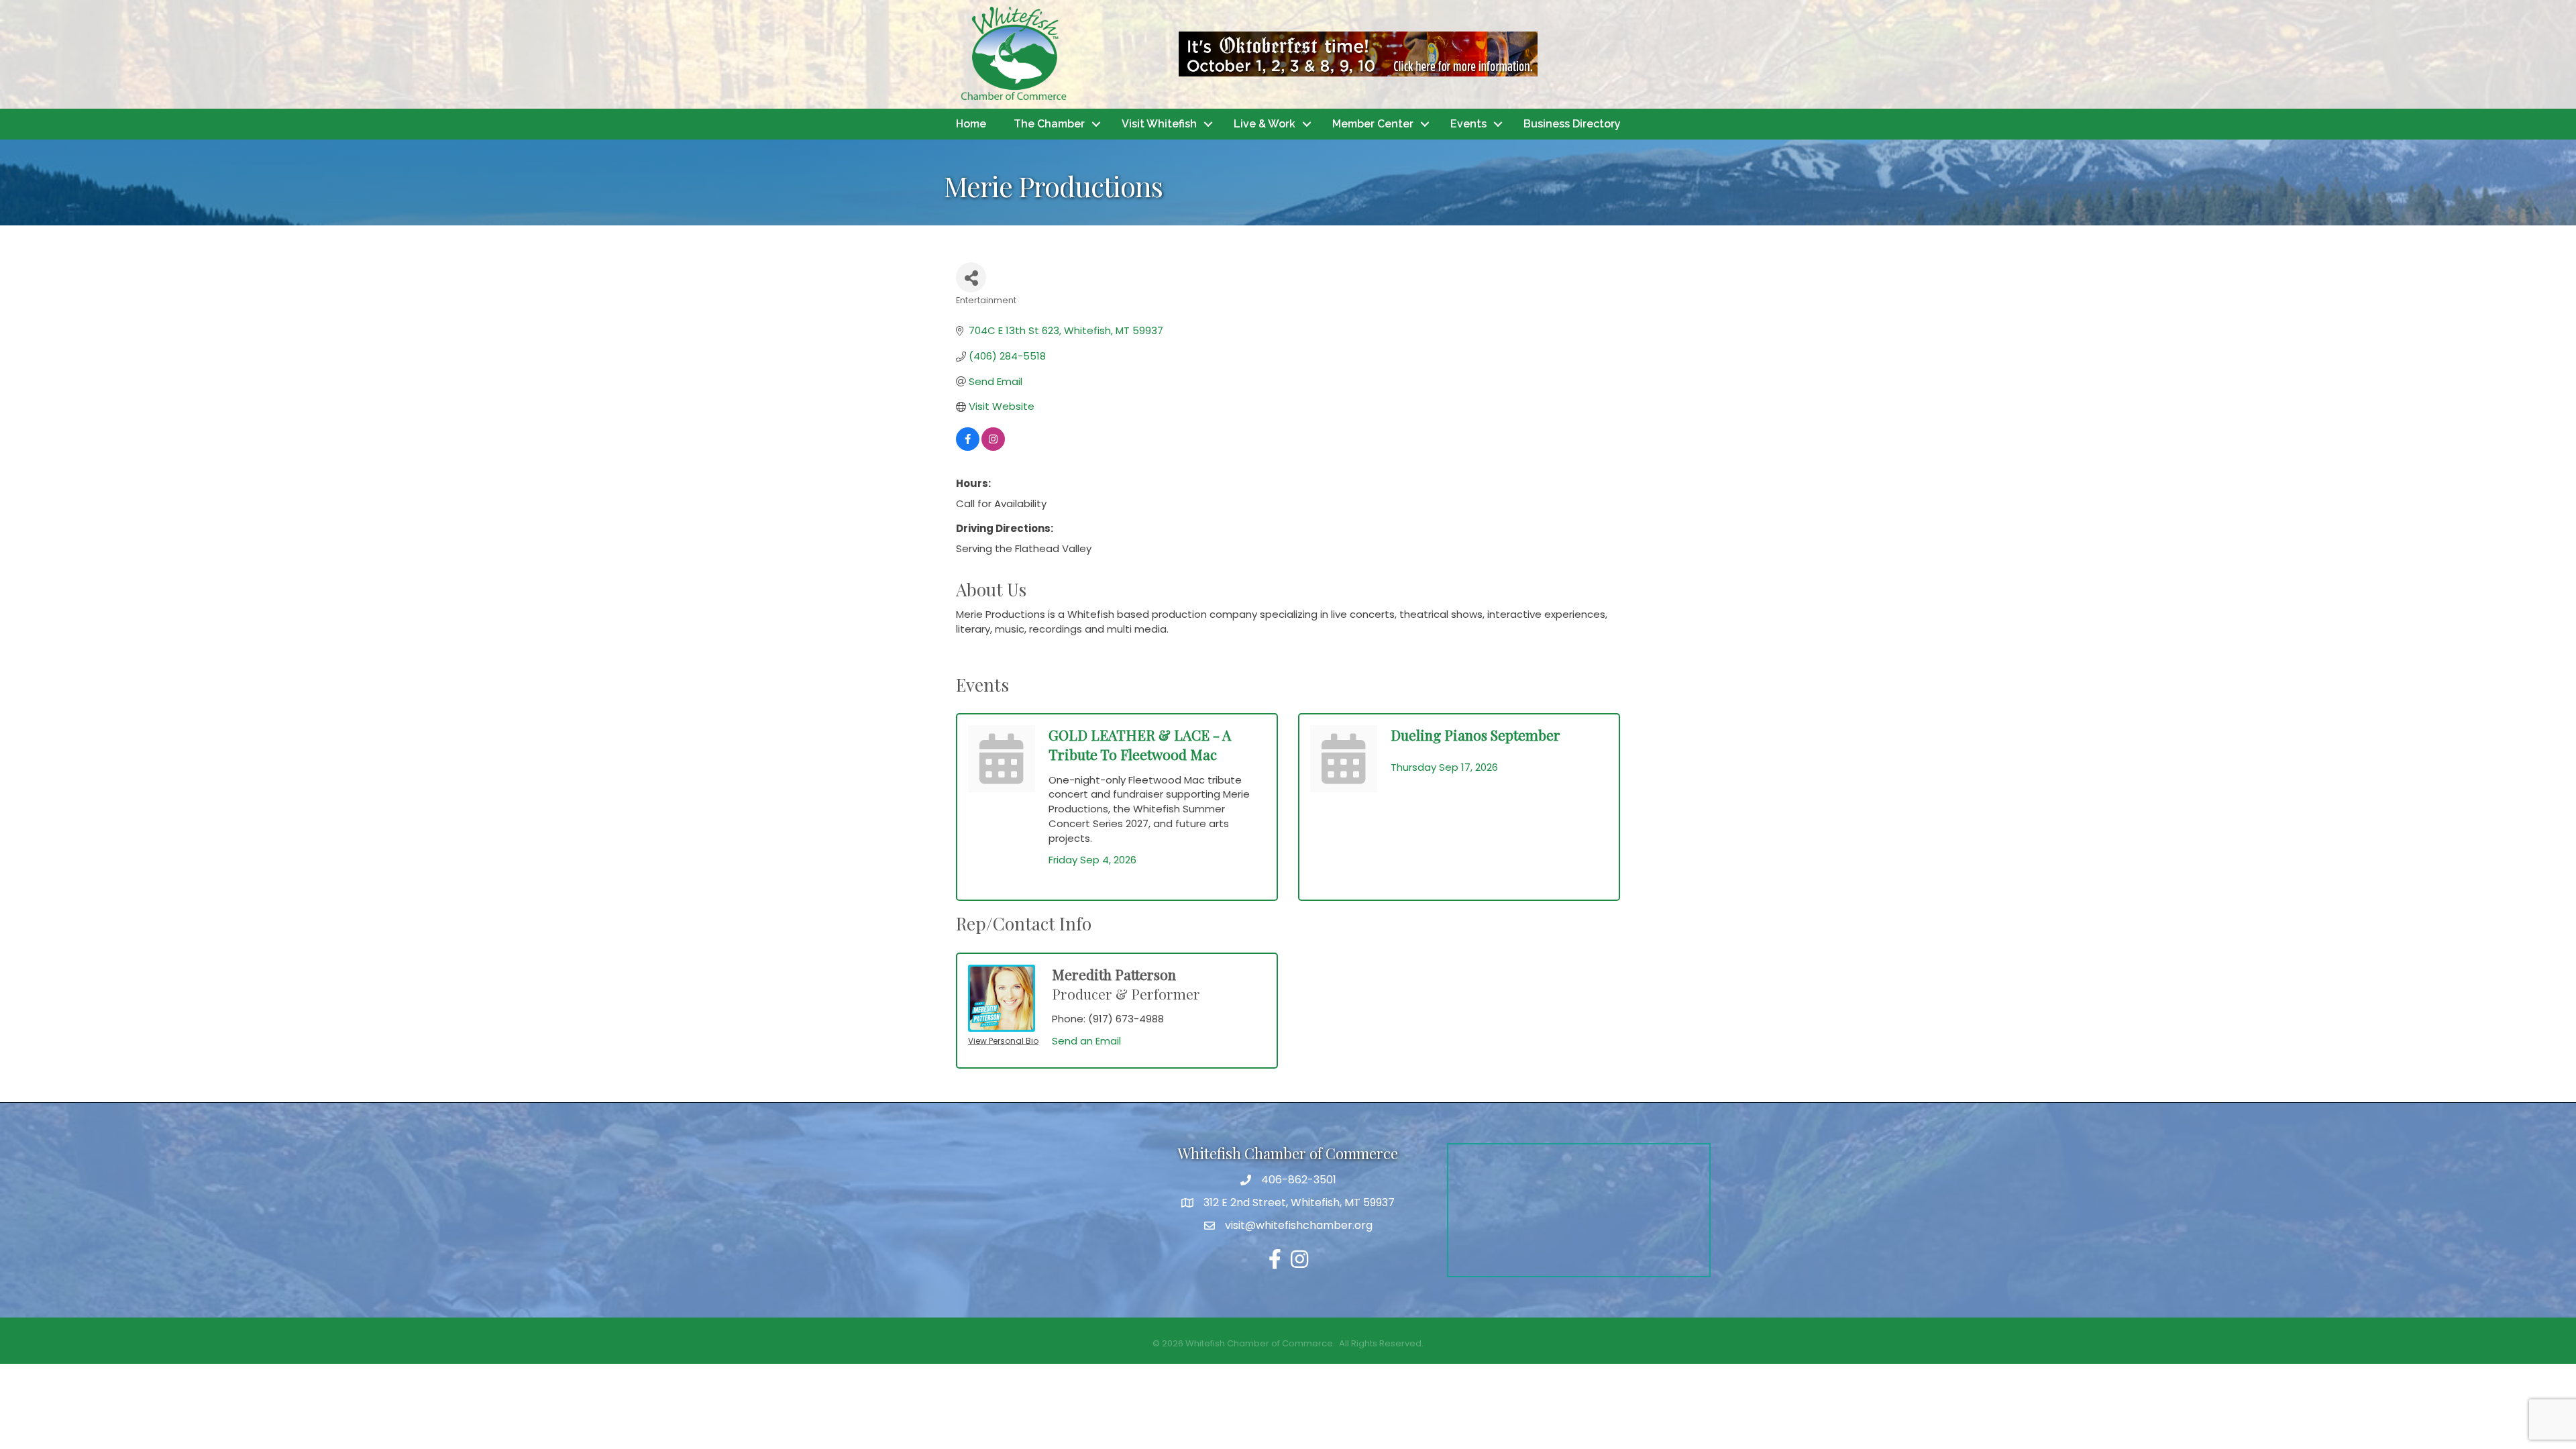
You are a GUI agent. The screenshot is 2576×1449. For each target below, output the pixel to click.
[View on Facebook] (968, 447)
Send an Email (1086, 1041)
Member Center (1373, 124)
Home (971, 124)
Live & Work (1265, 124)
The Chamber (1049, 124)
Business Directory (1572, 124)
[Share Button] (971, 277)
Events (1468, 124)
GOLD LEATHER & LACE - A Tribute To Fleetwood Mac (1140, 744)
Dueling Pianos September (1475, 735)
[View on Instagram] (993, 447)
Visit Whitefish (1159, 124)
